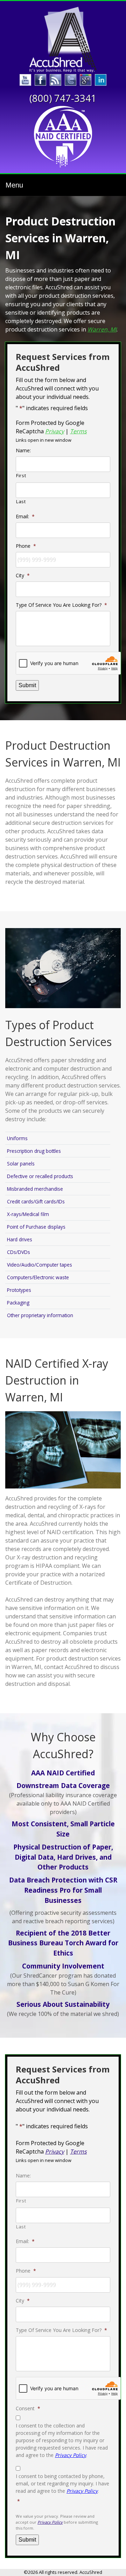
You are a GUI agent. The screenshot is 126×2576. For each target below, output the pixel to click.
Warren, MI (102, 329)
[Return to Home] (63, 40)
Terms (78, 431)
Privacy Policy (71, 2455)
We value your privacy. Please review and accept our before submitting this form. (57, 2522)
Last (21, 501)
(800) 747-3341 (63, 98)
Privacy (55, 431)
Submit (27, 685)
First (21, 475)
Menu (14, 185)
